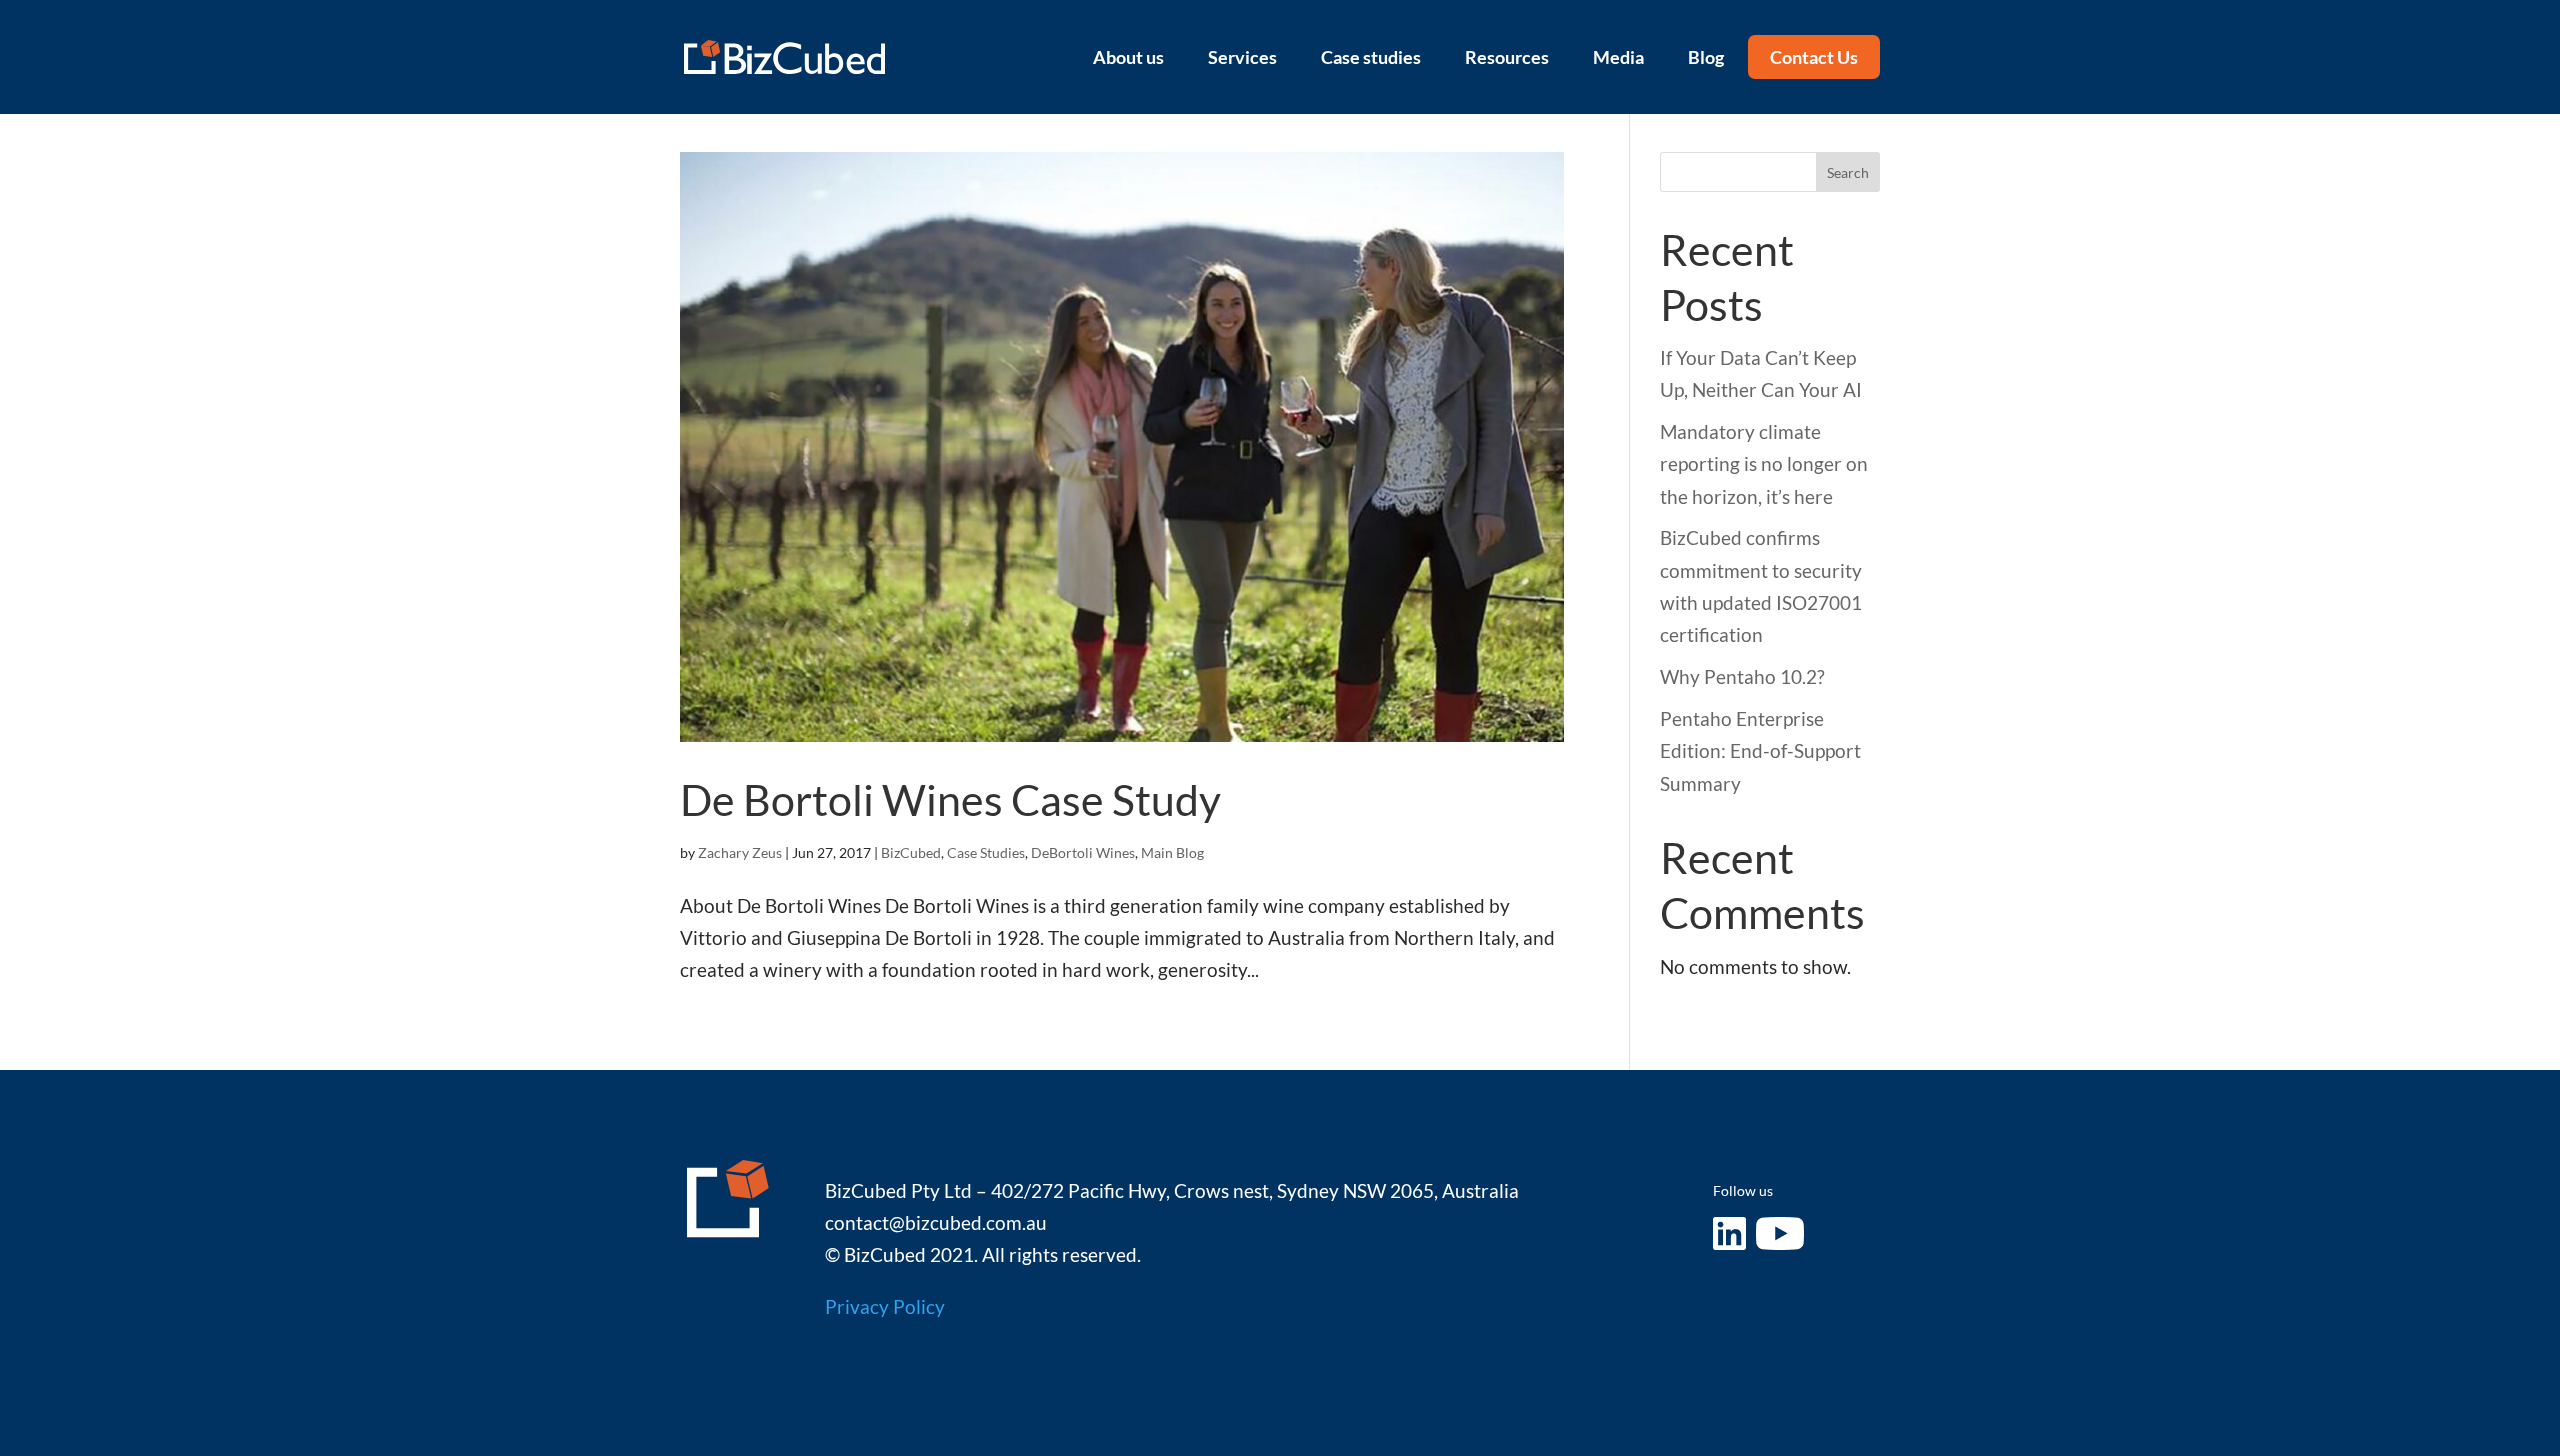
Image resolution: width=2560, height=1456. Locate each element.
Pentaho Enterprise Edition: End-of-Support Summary (1760, 751)
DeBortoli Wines (1083, 852)
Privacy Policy (885, 1306)
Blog (1706, 57)
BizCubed (911, 852)
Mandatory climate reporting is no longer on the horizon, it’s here (1764, 464)
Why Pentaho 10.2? (1742, 676)
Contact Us (1814, 57)
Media (1618, 57)
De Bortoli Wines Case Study (950, 799)
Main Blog (1172, 852)
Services (1242, 57)
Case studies (1371, 57)
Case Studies (986, 852)
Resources (1507, 57)
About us (1128, 57)
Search (1848, 172)
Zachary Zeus (740, 852)
